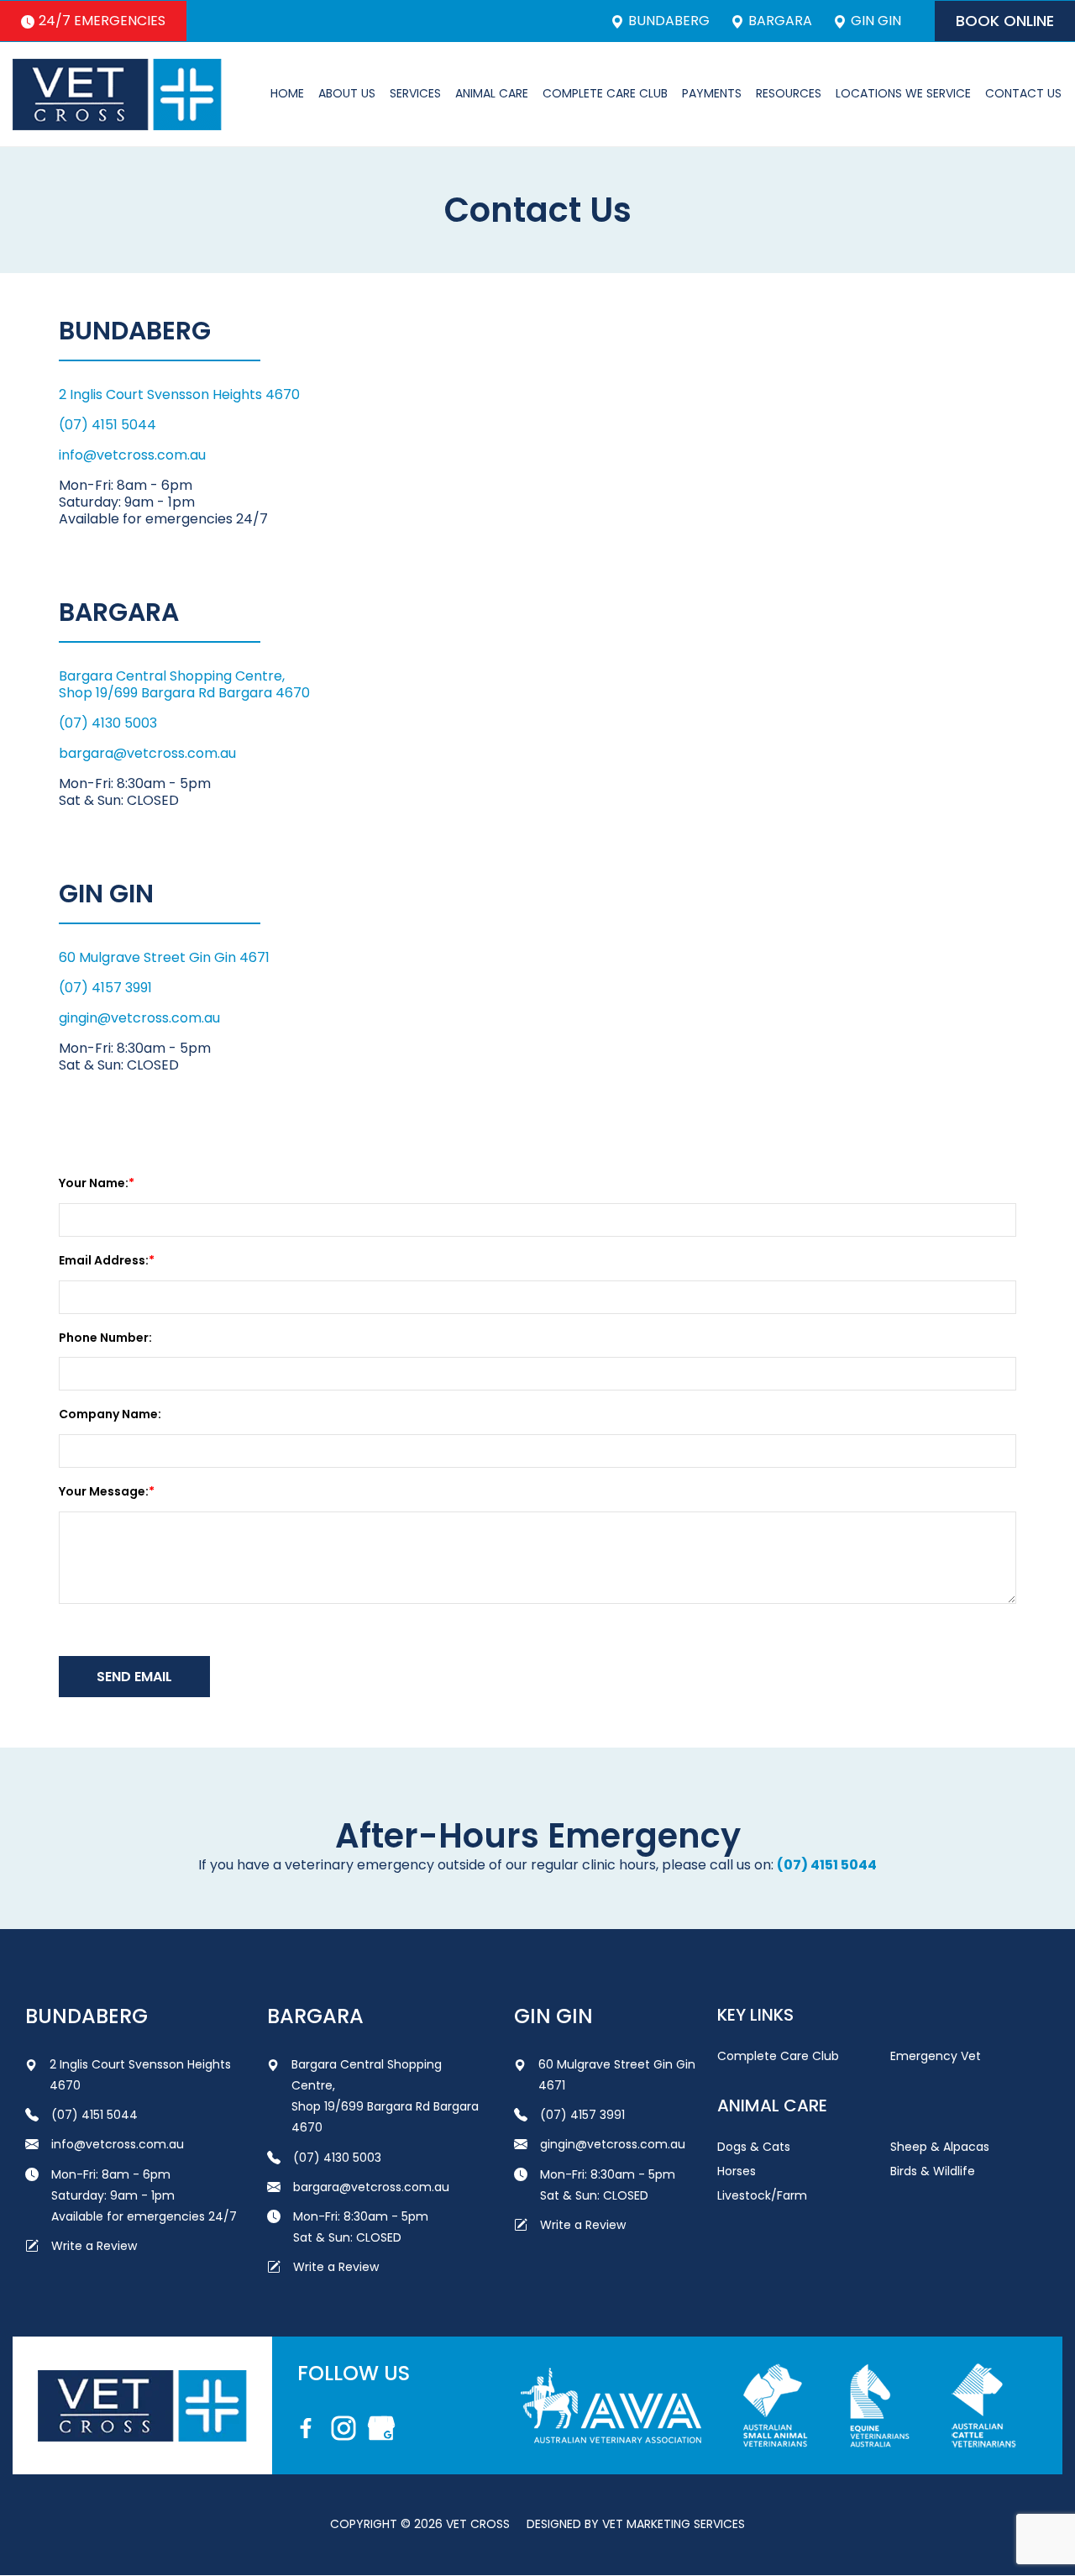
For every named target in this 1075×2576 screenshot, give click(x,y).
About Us (347, 93)
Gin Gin (876, 21)
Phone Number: (105, 1338)
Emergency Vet (936, 2056)
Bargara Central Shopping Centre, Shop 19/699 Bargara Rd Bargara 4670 (184, 684)
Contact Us (1023, 93)
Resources (789, 93)
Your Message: (104, 1491)
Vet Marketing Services (674, 2524)
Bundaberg (669, 21)
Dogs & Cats (754, 2147)
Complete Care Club (605, 93)
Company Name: (110, 1414)
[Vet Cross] (117, 95)
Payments (712, 93)
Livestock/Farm (762, 2195)
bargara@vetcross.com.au (147, 753)
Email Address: (104, 1260)
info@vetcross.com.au (132, 455)
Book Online (1005, 21)
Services (415, 93)
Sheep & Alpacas (940, 2147)
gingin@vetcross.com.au (139, 1018)
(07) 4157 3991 (105, 988)
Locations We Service (903, 93)
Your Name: (94, 1183)
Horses (737, 2171)
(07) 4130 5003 (108, 723)
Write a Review (94, 2246)
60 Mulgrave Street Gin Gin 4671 (164, 957)
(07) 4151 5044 (107, 425)
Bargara (780, 21)
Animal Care (492, 93)
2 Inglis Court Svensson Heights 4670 (179, 394)
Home (287, 93)
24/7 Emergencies (102, 21)
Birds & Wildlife (933, 2171)
